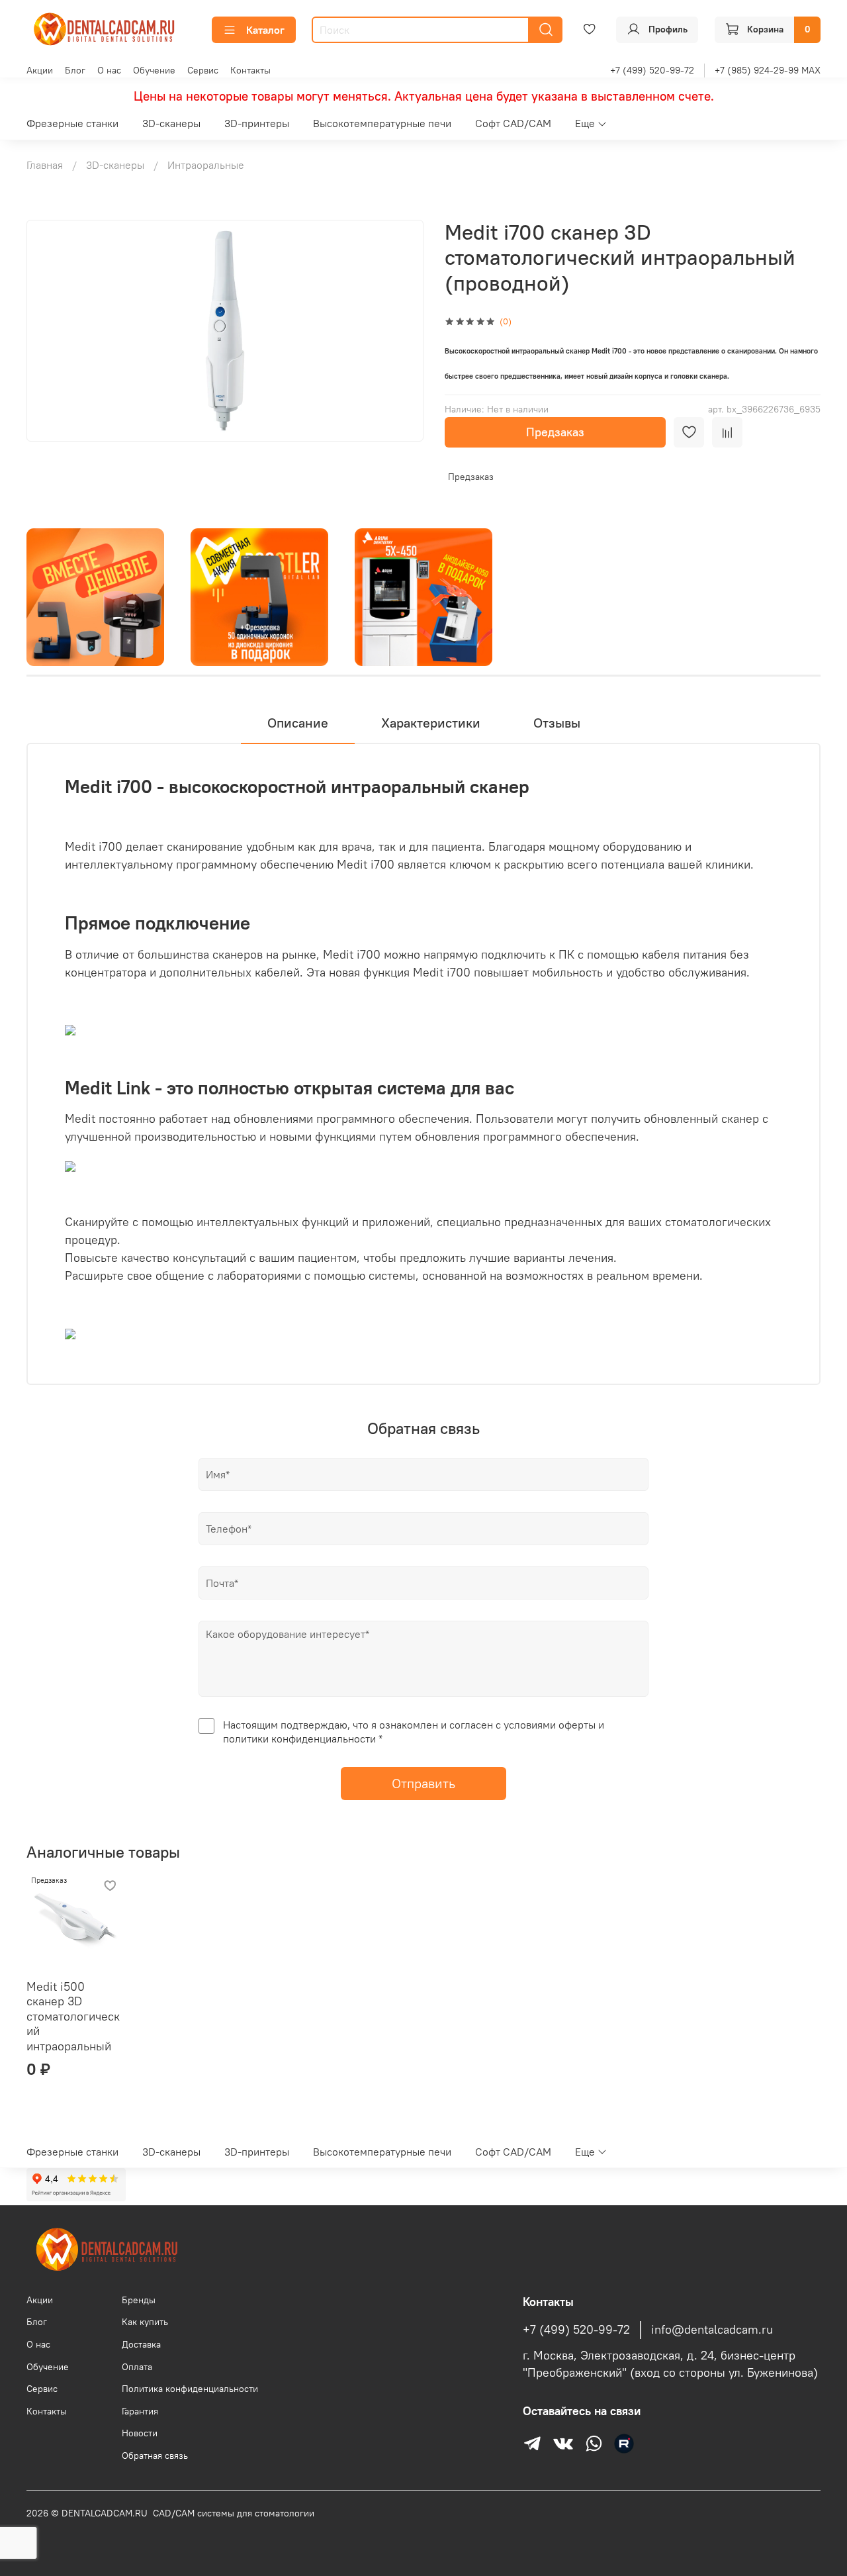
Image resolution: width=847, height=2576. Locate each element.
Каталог (265, 30)
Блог (75, 70)
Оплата (137, 2367)
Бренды (139, 2300)
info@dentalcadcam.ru (712, 2330)
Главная (45, 165)
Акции (40, 70)
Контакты (250, 70)
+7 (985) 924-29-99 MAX (768, 70)
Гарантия (140, 2411)
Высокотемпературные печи (382, 123)
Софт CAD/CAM (513, 123)
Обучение (154, 70)
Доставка (141, 2344)
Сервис (203, 70)
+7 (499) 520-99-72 (652, 70)
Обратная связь (155, 2456)
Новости (140, 2433)
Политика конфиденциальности (190, 2389)
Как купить (145, 2322)
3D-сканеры (171, 123)
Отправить (423, 1783)
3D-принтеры (257, 123)
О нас (109, 70)
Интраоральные (206, 165)
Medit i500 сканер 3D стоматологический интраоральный (73, 2016)
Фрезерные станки (72, 123)
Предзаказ (555, 432)
